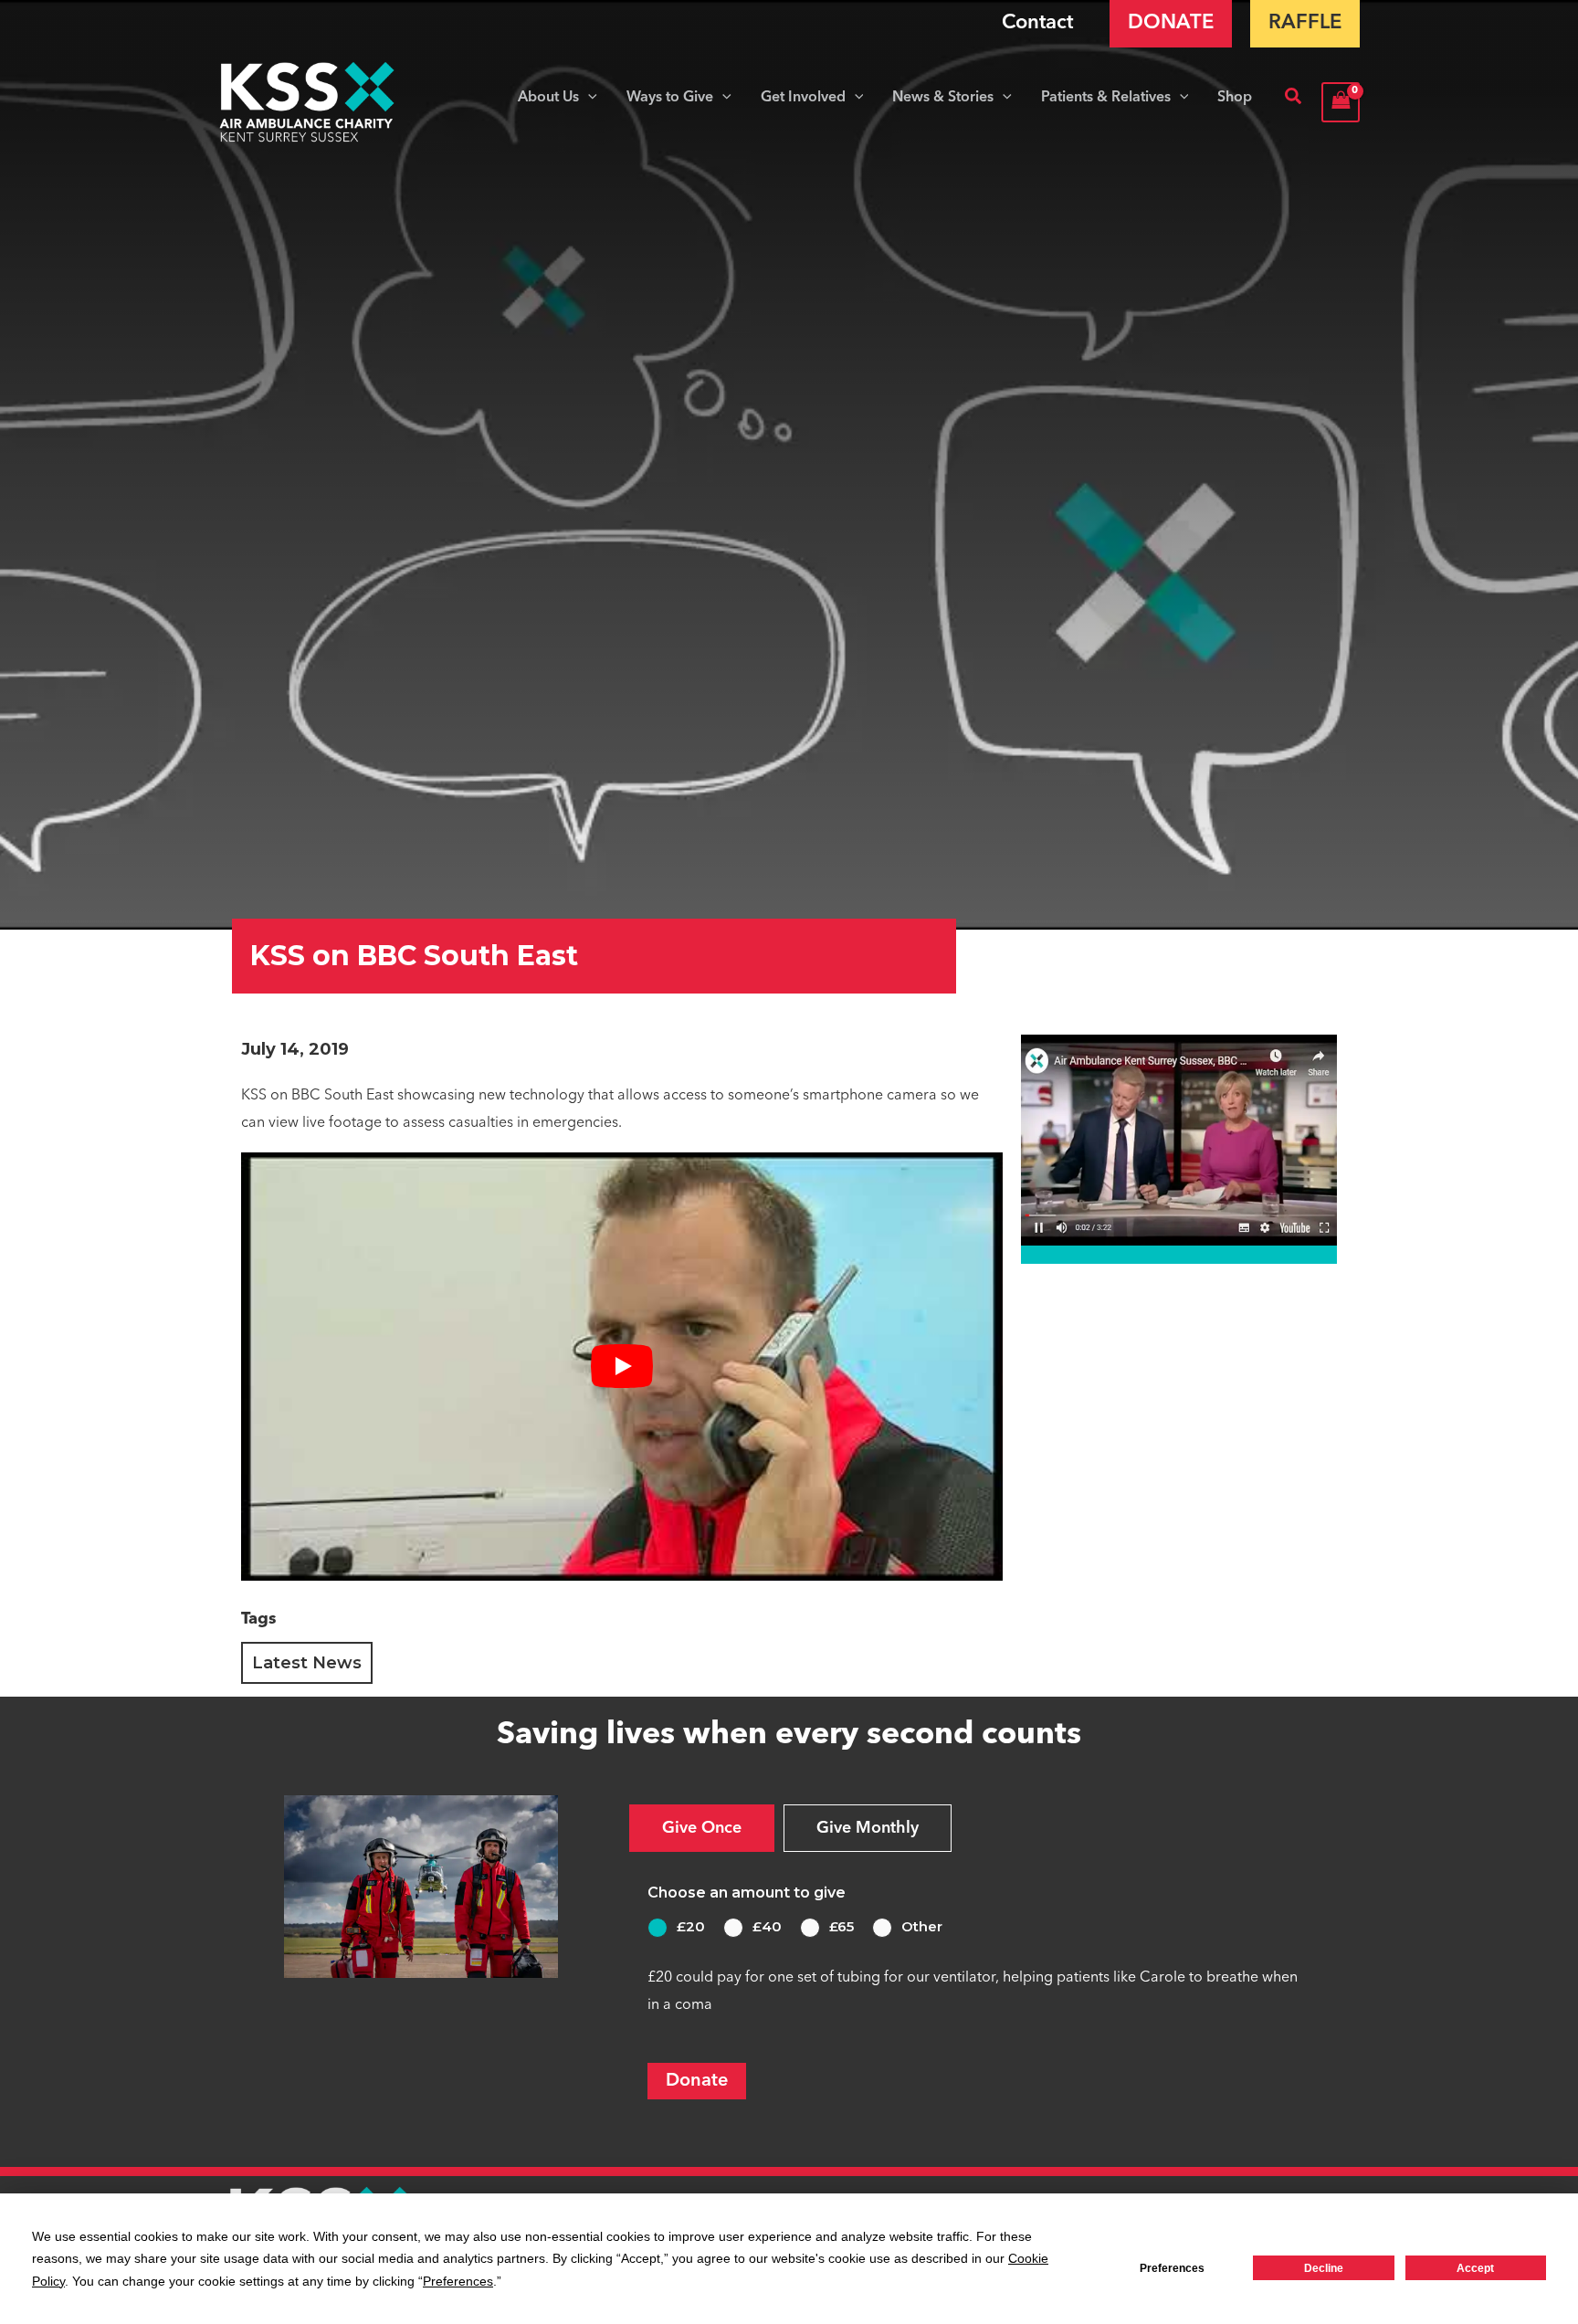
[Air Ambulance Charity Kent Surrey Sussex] (307, 102)
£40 (767, 1926)
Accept (1475, 2268)
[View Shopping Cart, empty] (1341, 102)
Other (922, 1926)
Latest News (307, 1663)
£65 (842, 1926)
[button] (588, 98)
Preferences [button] (458, 2281)
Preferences (1172, 2268)
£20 (691, 1926)
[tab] (702, 1828)
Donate (697, 2081)
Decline (1324, 2268)
